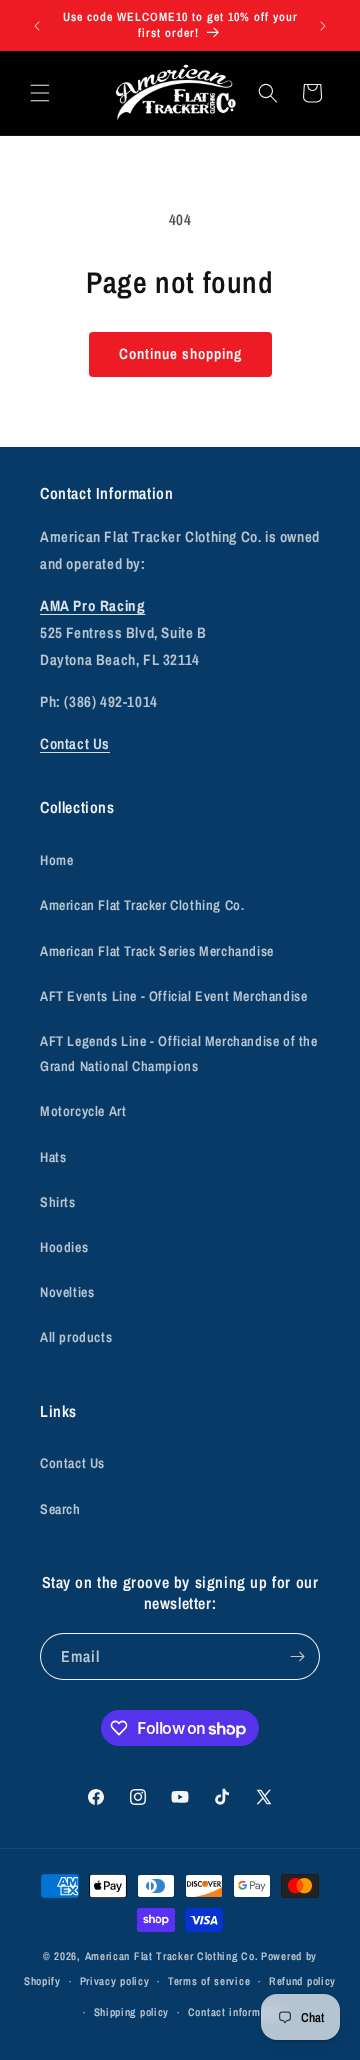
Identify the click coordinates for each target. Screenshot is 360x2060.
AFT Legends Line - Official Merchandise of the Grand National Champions (179, 1053)
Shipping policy (132, 2012)
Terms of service (209, 1981)
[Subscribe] (297, 1656)
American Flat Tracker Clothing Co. (142, 905)
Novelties (67, 1292)
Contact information (236, 2012)
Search (60, 1509)
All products (76, 1337)
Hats (53, 1157)
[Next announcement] (323, 26)
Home (56, 860)
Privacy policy (115, 1981)
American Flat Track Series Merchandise (157, 951)
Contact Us (75, 743)
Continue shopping (180, 353)
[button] (40, 93)
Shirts (58, 1202)
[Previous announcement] (37, 26)
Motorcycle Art (83, 1111)
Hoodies (64, 1247)
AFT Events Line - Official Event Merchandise (173, 996)
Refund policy (302, 1981)
